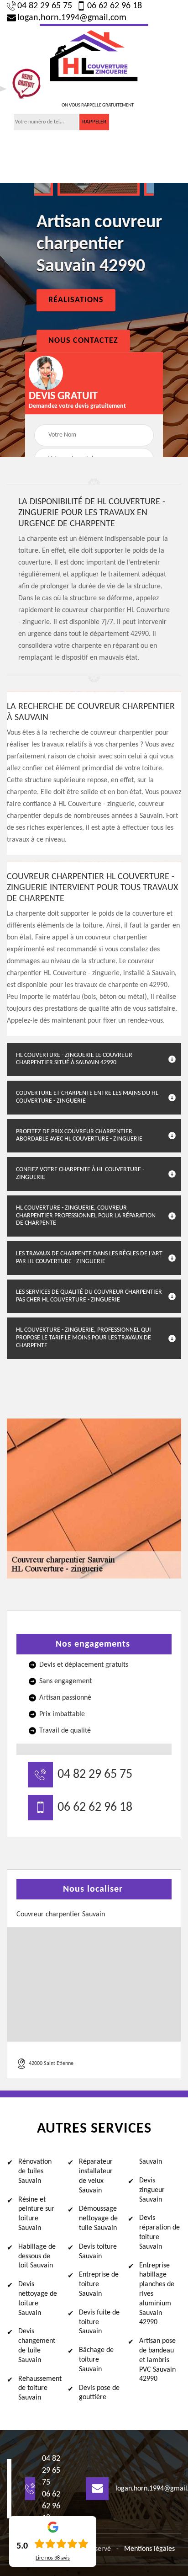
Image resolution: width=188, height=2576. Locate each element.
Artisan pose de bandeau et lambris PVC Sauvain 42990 (157, 2360)
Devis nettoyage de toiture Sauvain (38, 2299)
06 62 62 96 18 (115, 6)
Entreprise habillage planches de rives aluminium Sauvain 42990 (157, 2294)
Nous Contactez (83, 341)
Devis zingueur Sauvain (152, 2190)
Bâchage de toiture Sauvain (96, 2360)
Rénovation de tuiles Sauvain (35, 2171)
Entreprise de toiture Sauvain (99, 2284)
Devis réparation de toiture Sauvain (159, 2232)
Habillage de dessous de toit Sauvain (37, 2256)
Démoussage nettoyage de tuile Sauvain (98, 2219)
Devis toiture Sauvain (98, 2252)
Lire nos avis (53, 2558)
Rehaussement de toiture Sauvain (39, 2389)
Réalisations (76, 300)
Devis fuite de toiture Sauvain (99, 2322)
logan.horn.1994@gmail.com (72, 18)
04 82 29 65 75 (45, 6)
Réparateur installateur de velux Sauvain (96, 2176)
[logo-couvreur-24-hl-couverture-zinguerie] (94, 55)
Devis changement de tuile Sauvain (37, 2346)
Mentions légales (149, 2549)
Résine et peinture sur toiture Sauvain (36, 2214)
